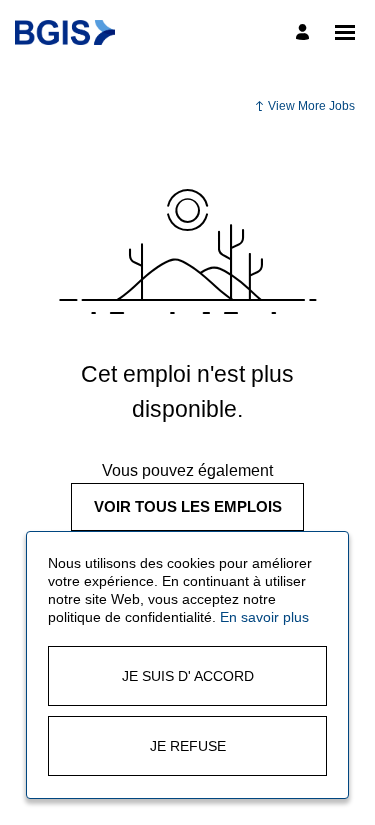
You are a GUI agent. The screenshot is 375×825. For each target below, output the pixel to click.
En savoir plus (264, 617)
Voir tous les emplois (188, 506)
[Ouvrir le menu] (345, 32)
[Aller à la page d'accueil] (65, 32)
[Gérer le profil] (305, 32)
